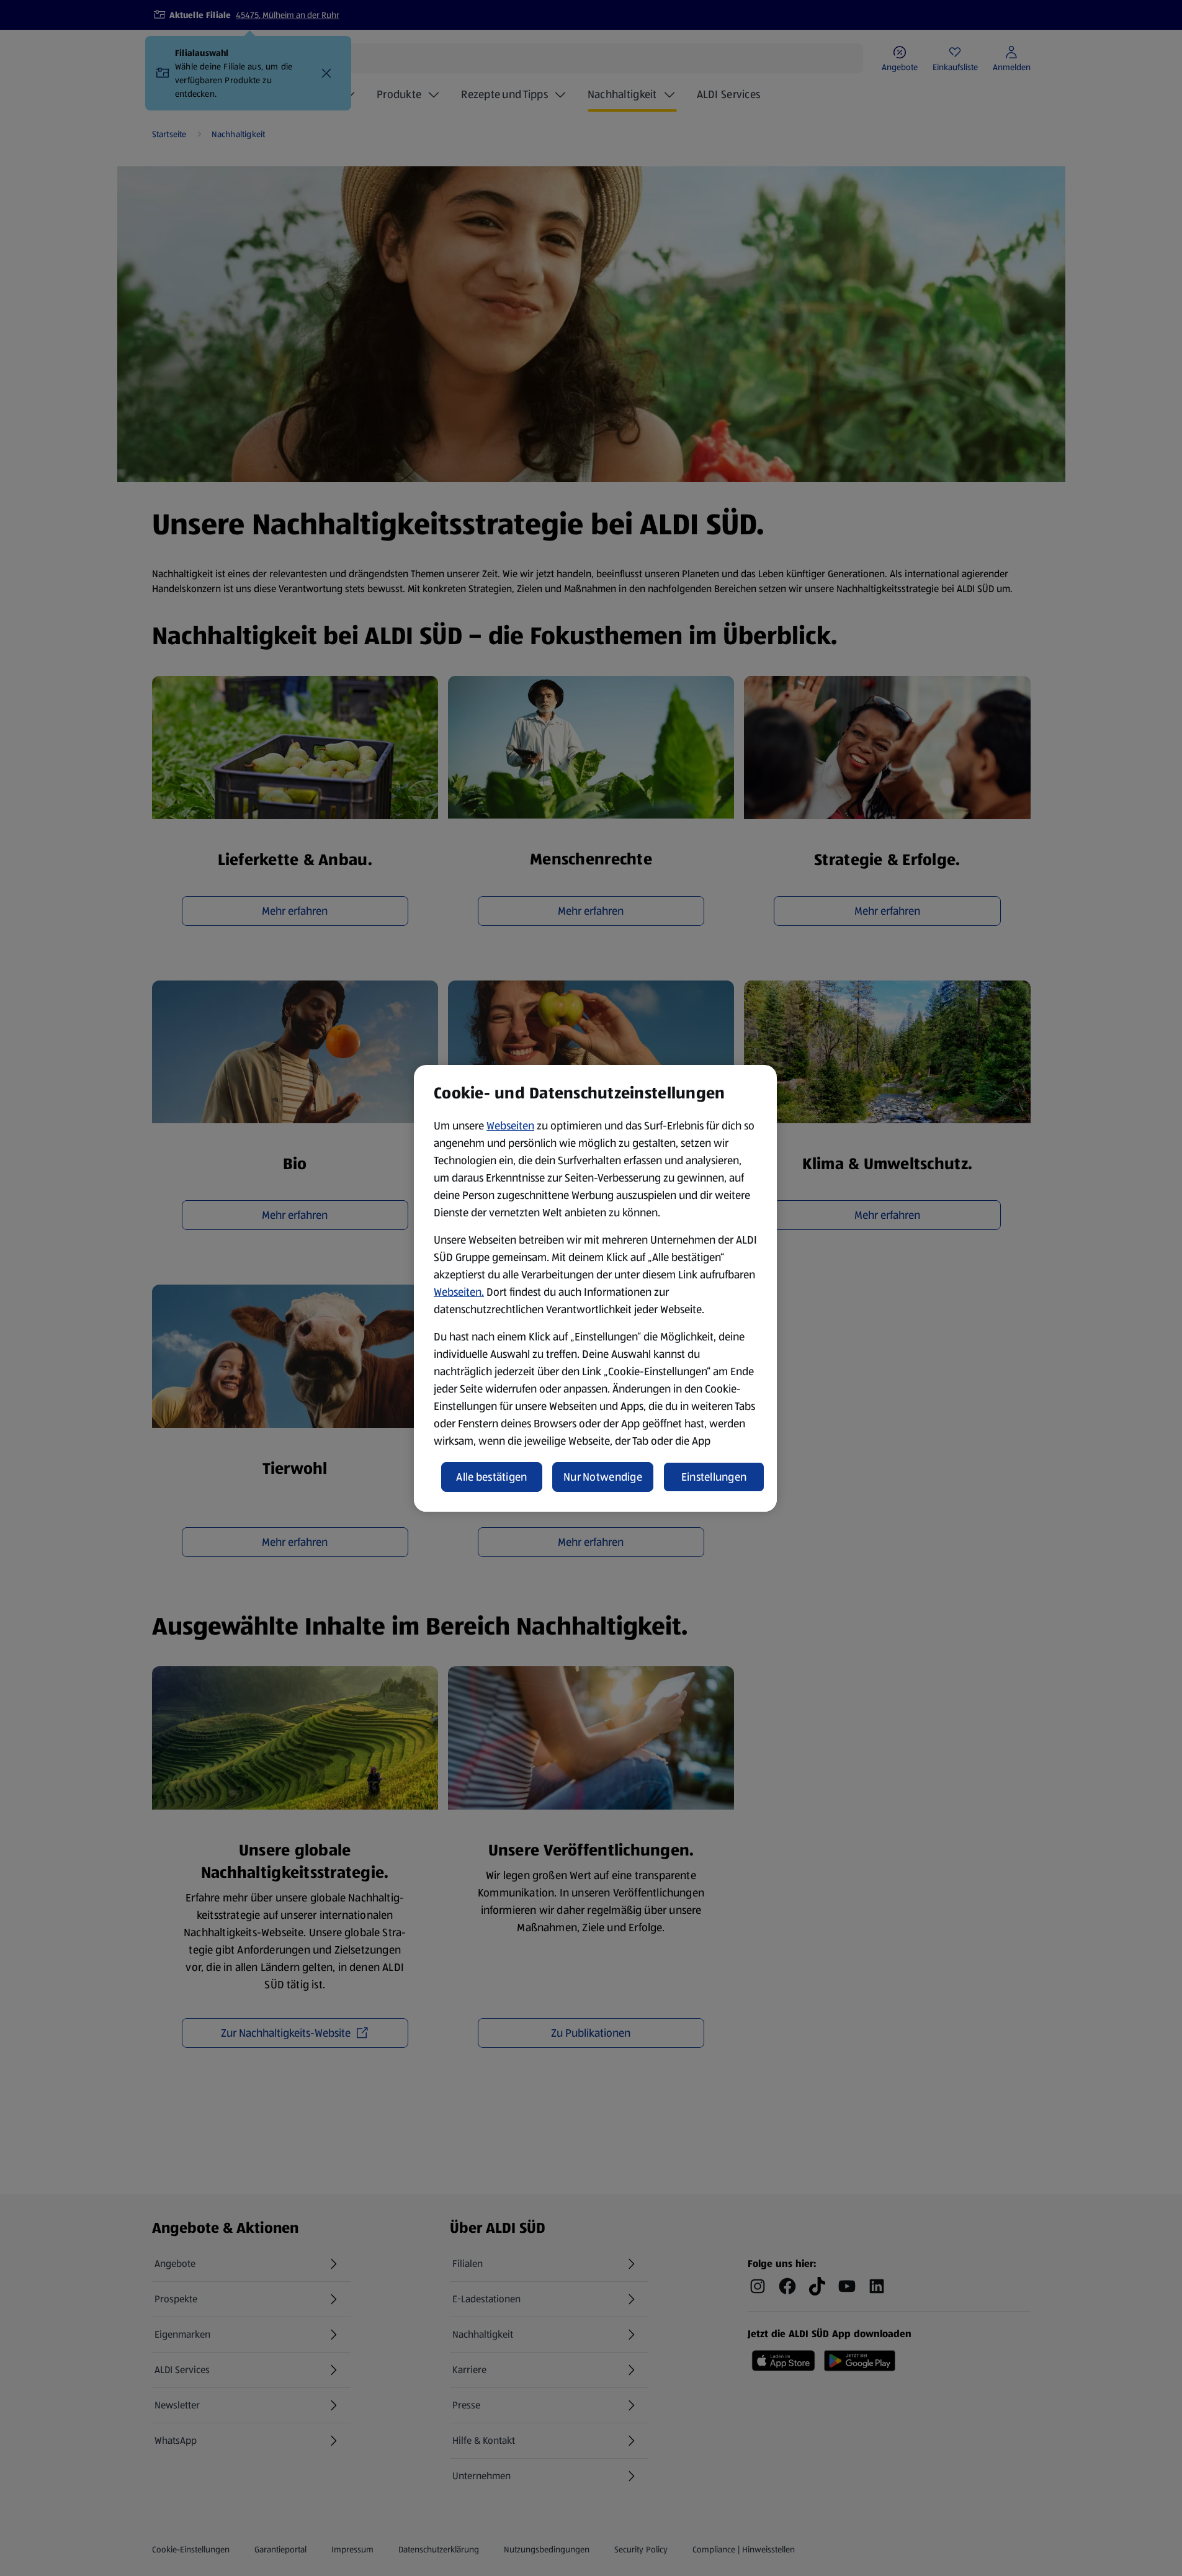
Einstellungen (714, 1477)
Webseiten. (459, 1292)
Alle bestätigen (491, 1477)
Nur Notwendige (603, 1477)
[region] (595, 1288)
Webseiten (510, 1126)
